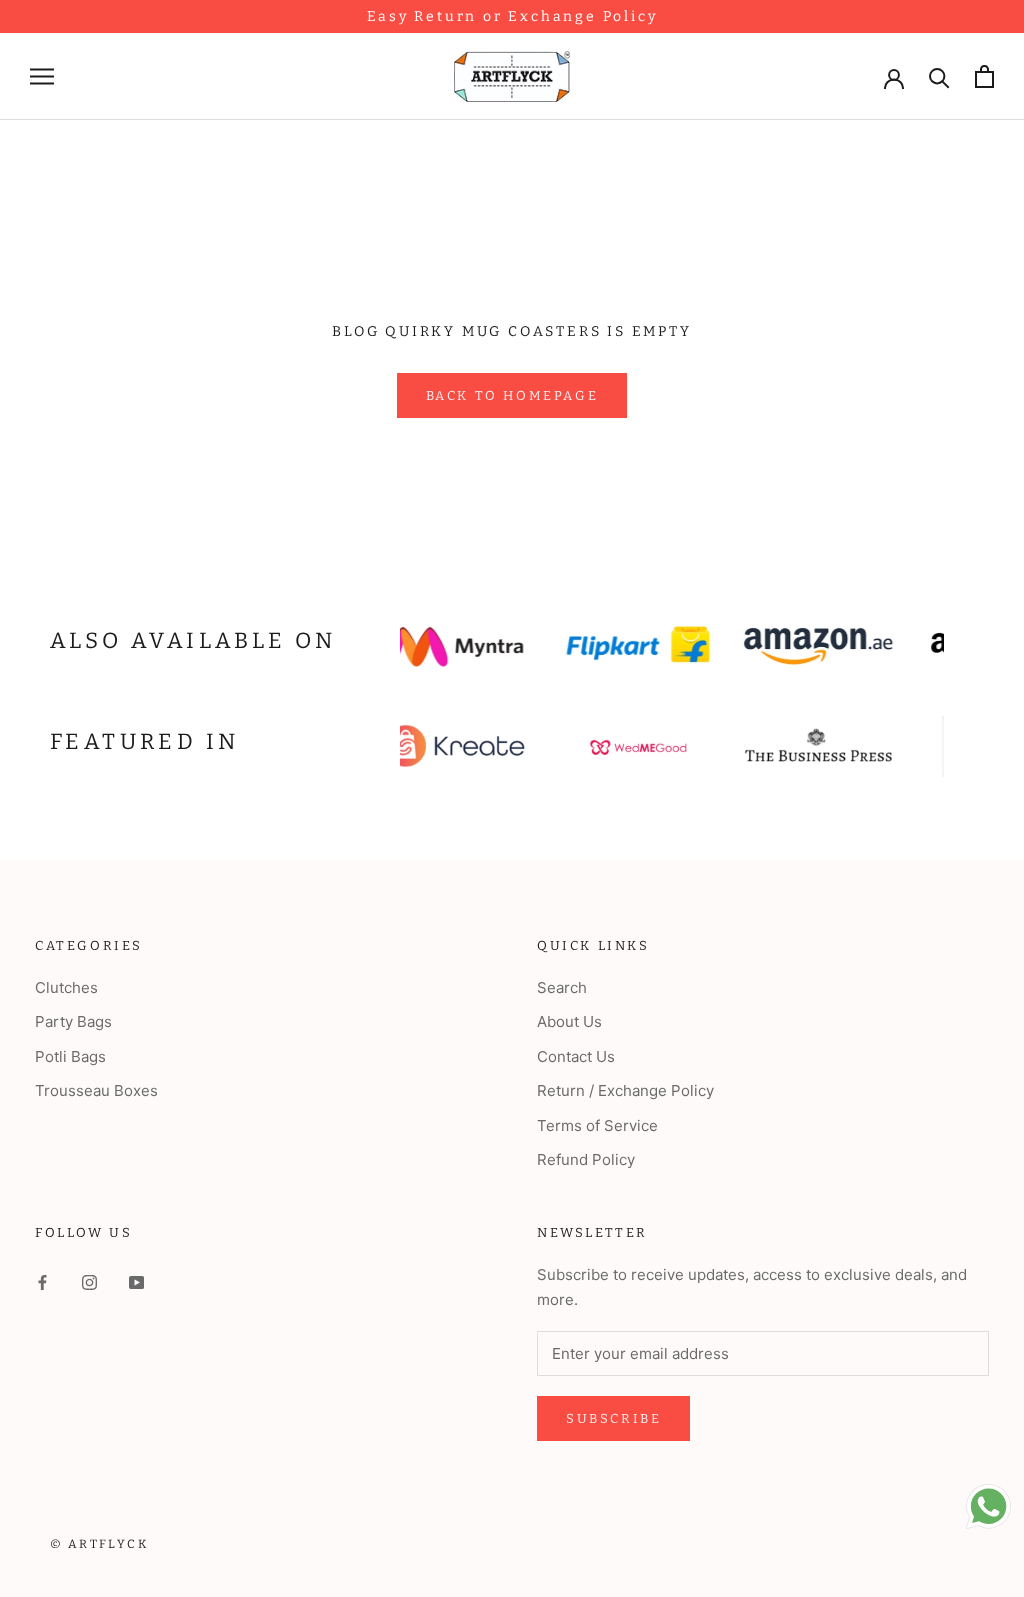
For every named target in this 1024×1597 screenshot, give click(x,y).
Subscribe (613, 1418)
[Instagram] (89, 1281)
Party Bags (73, 1021)
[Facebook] (42, 1281)
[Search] (939, 76)
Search (562, 987)
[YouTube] (136, 1281)
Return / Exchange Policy (625, 1090)
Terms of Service (597, 1125)
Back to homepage (512, 395)
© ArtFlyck (99, 1544)
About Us (569, 1021)
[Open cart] (984, 76)
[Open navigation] (42, 76)
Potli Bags (70, 1056)
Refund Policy (586, 1159)
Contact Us (576, 1056)
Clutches (66, 987)
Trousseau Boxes (96, 1090)
